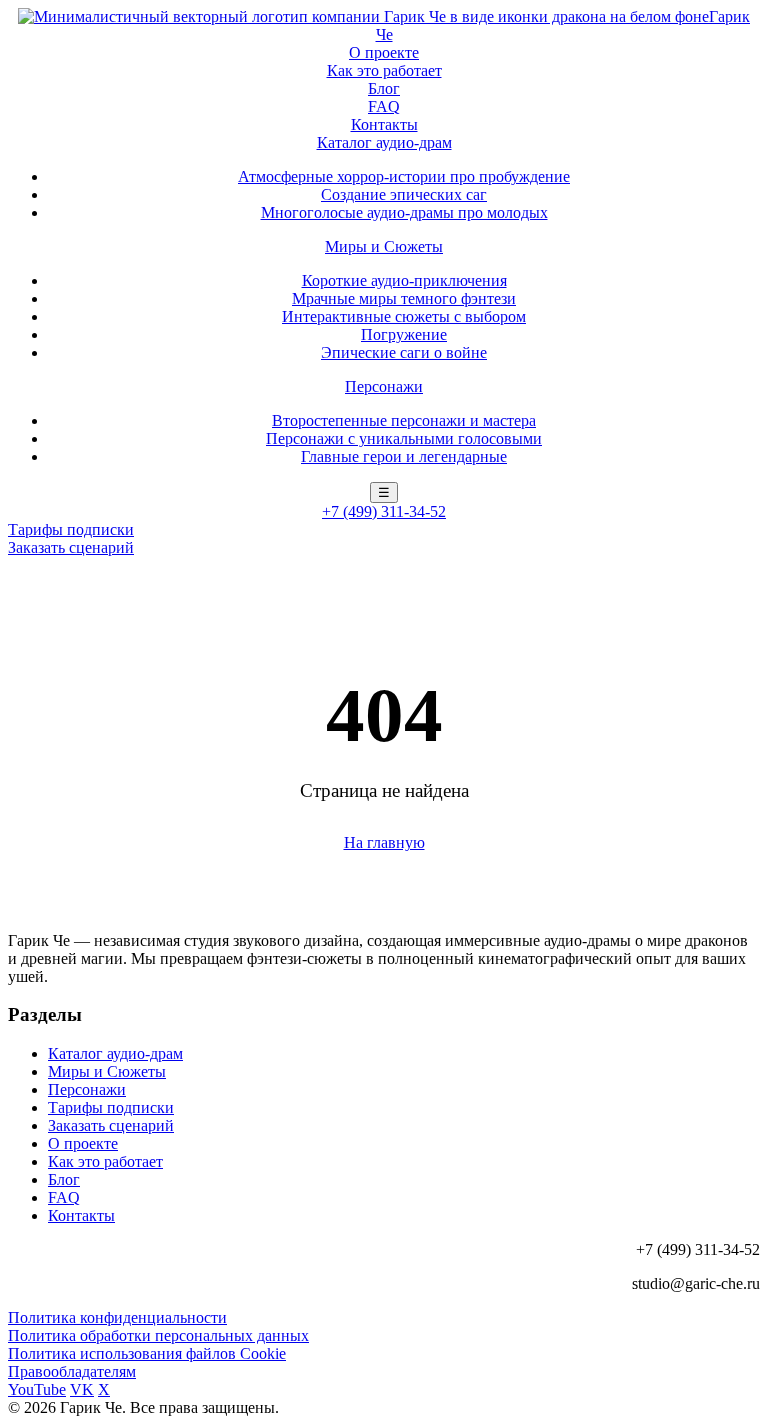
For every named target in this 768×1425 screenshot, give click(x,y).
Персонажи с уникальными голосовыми (404, 438)
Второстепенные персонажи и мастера (404, 420)
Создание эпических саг (404, 194)
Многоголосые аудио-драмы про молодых (404, 212)
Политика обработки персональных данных (158, 1335)
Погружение (404, 334)
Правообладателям (72, 1371)
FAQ (384, 106)
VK (82, 1389)
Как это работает (384, 70)
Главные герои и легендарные (404, 456)
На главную (384, 842)
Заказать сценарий (71, 547)
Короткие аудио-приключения (404, 280)
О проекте (384, 52)
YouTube (37, 1389)
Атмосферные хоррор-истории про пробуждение (404, 176)
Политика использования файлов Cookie (147, 1353)
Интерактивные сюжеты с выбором (404, 316)
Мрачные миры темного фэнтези (404, 298)
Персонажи (384, 386)
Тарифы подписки (71, 529)
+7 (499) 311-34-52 (384, 511)
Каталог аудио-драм (384, 142)
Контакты (384, 124)
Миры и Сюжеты (384, 246)
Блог (384, 88)
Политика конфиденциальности (117, 1317)
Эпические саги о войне (404, 352)
